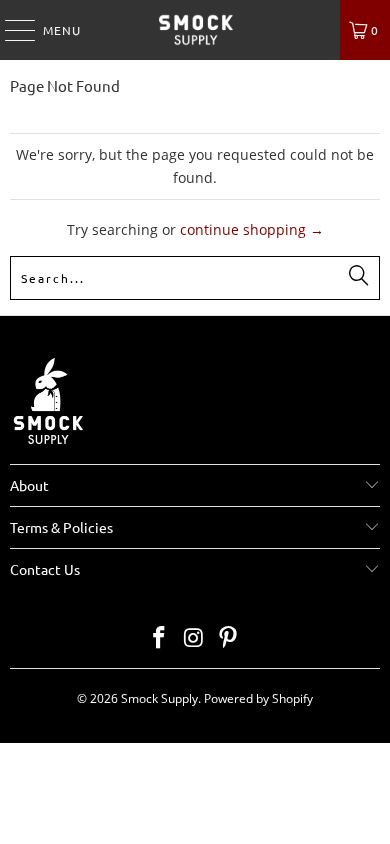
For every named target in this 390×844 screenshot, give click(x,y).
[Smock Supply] (195, 30)
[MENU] (10, 30)
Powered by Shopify (258, 698)
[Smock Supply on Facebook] (159, 638)
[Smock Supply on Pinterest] (229, 638)
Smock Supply (159, 698)
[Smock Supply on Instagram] (194, 638)
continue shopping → (252, 229)
